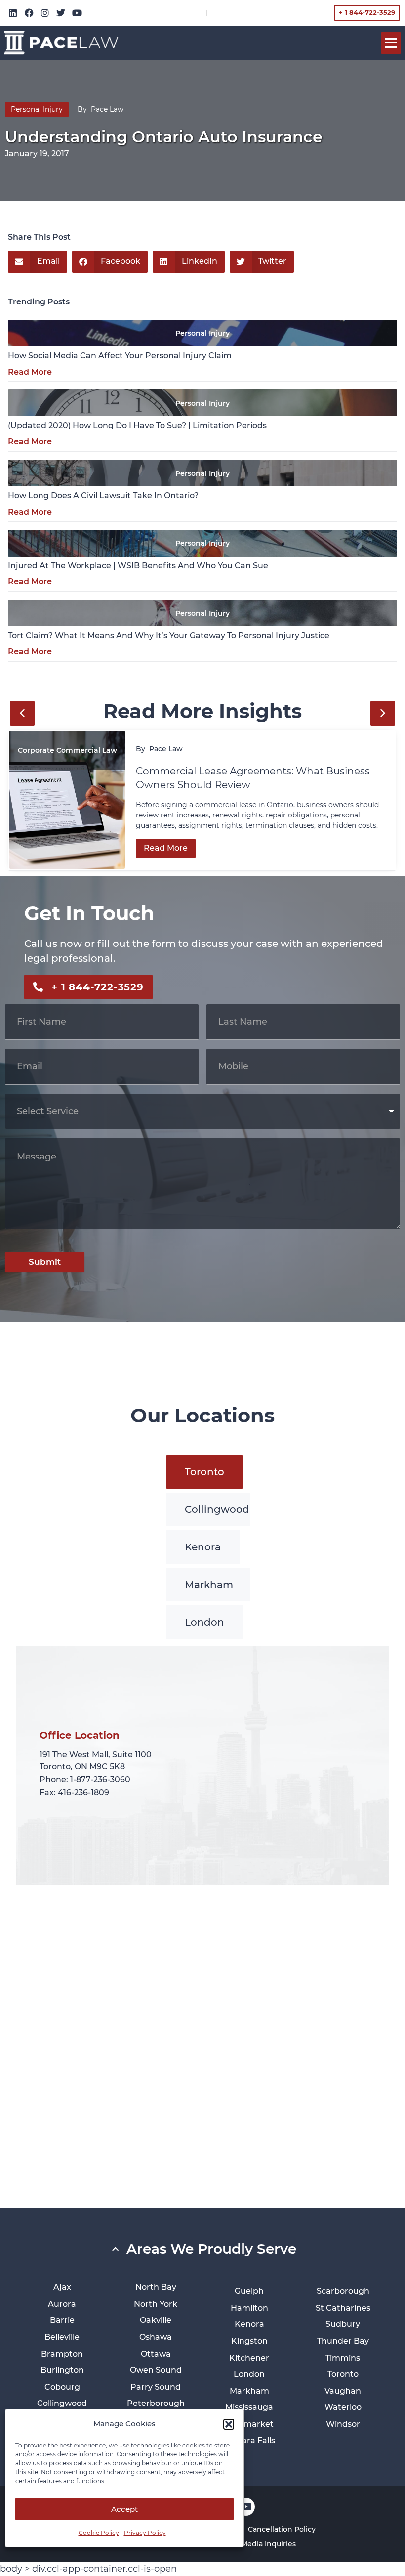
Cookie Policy (99, 2533)
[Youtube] (77, 13)
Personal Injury (37, 109)
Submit (45, 1262)
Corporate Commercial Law (67, 750)
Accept (124, 2509)
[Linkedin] (13, 13)
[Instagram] (45, 13)
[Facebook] (29, 13)
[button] (229, 2424)
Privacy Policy (145, 2533)
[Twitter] (61, 13)
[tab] (204, 1472)
